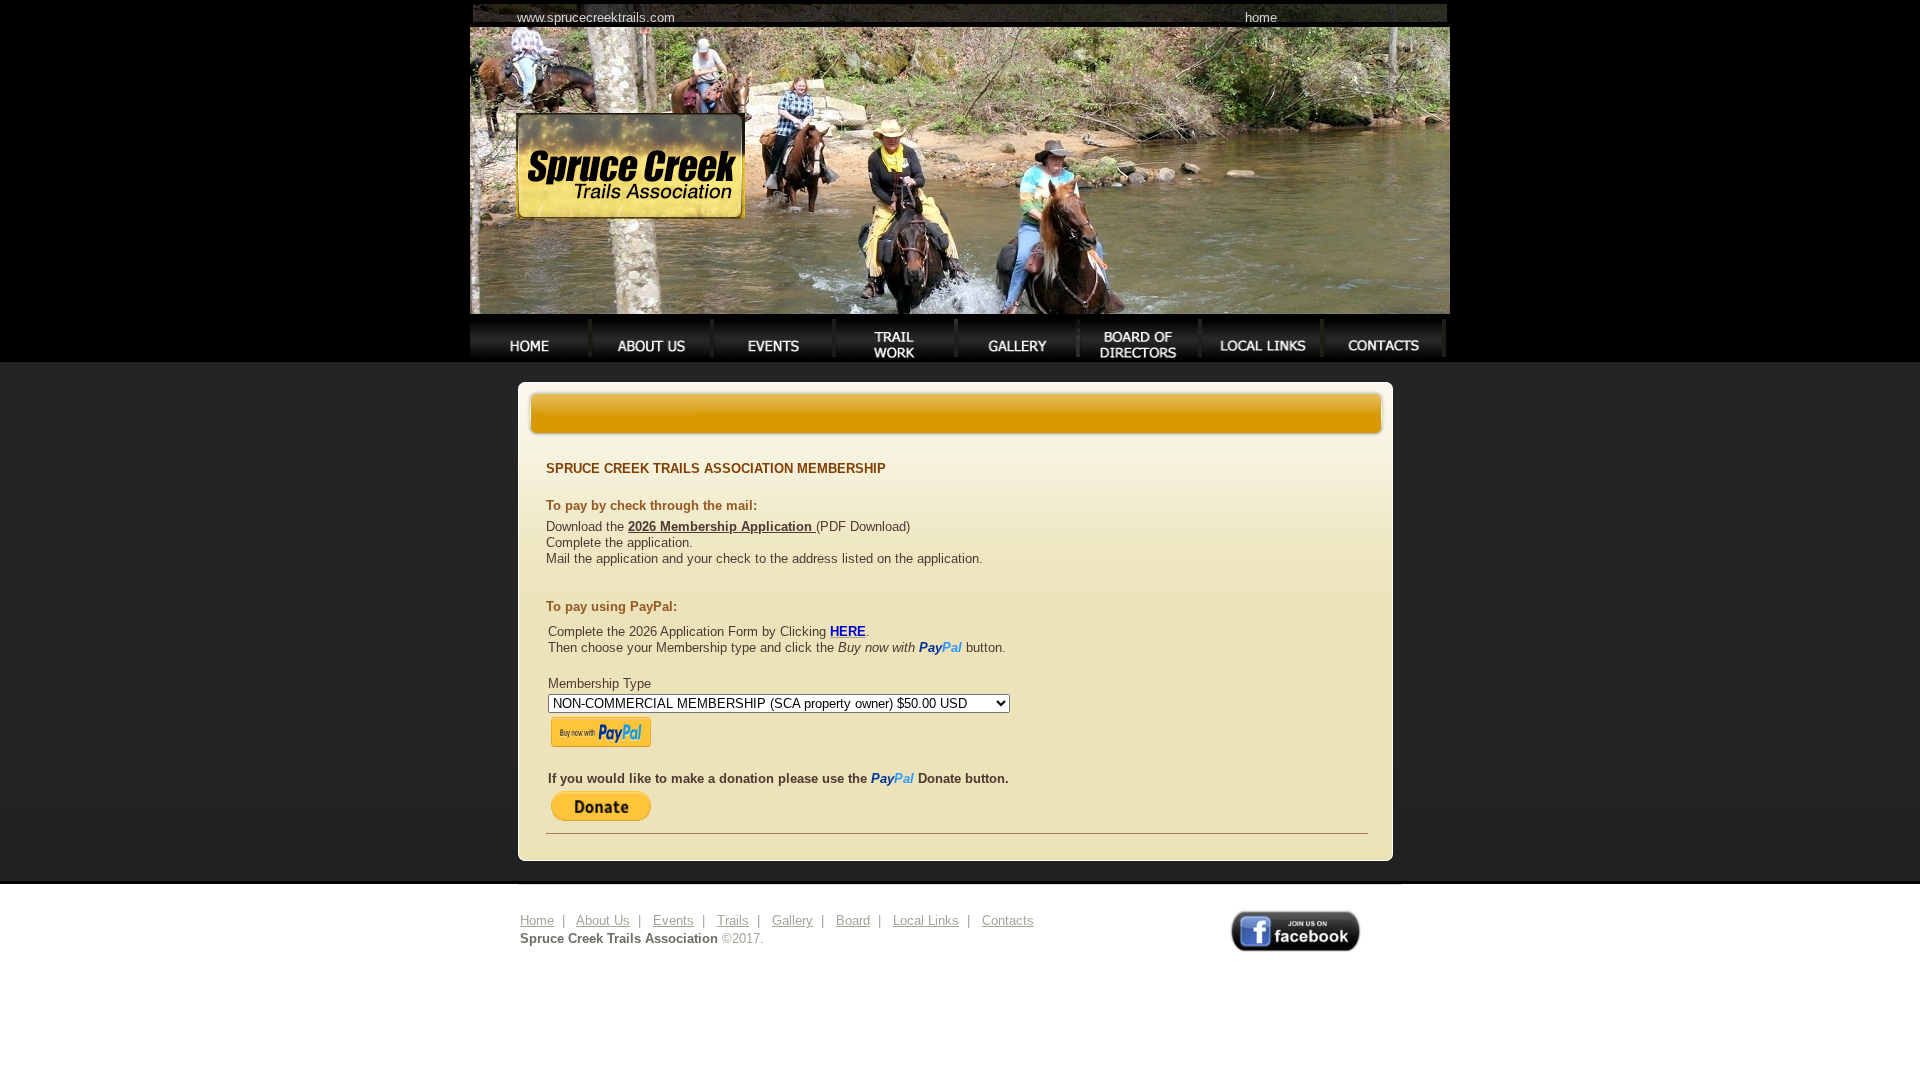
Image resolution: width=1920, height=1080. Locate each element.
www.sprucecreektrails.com (596, 17)
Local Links (926, 920)
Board (853, 920)
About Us (603, 920)
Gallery (792, 920)
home (1261, 17)
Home (537, 920)
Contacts (1008, 920)
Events (673, 920)
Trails (733, 920)
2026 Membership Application (722, 526)
